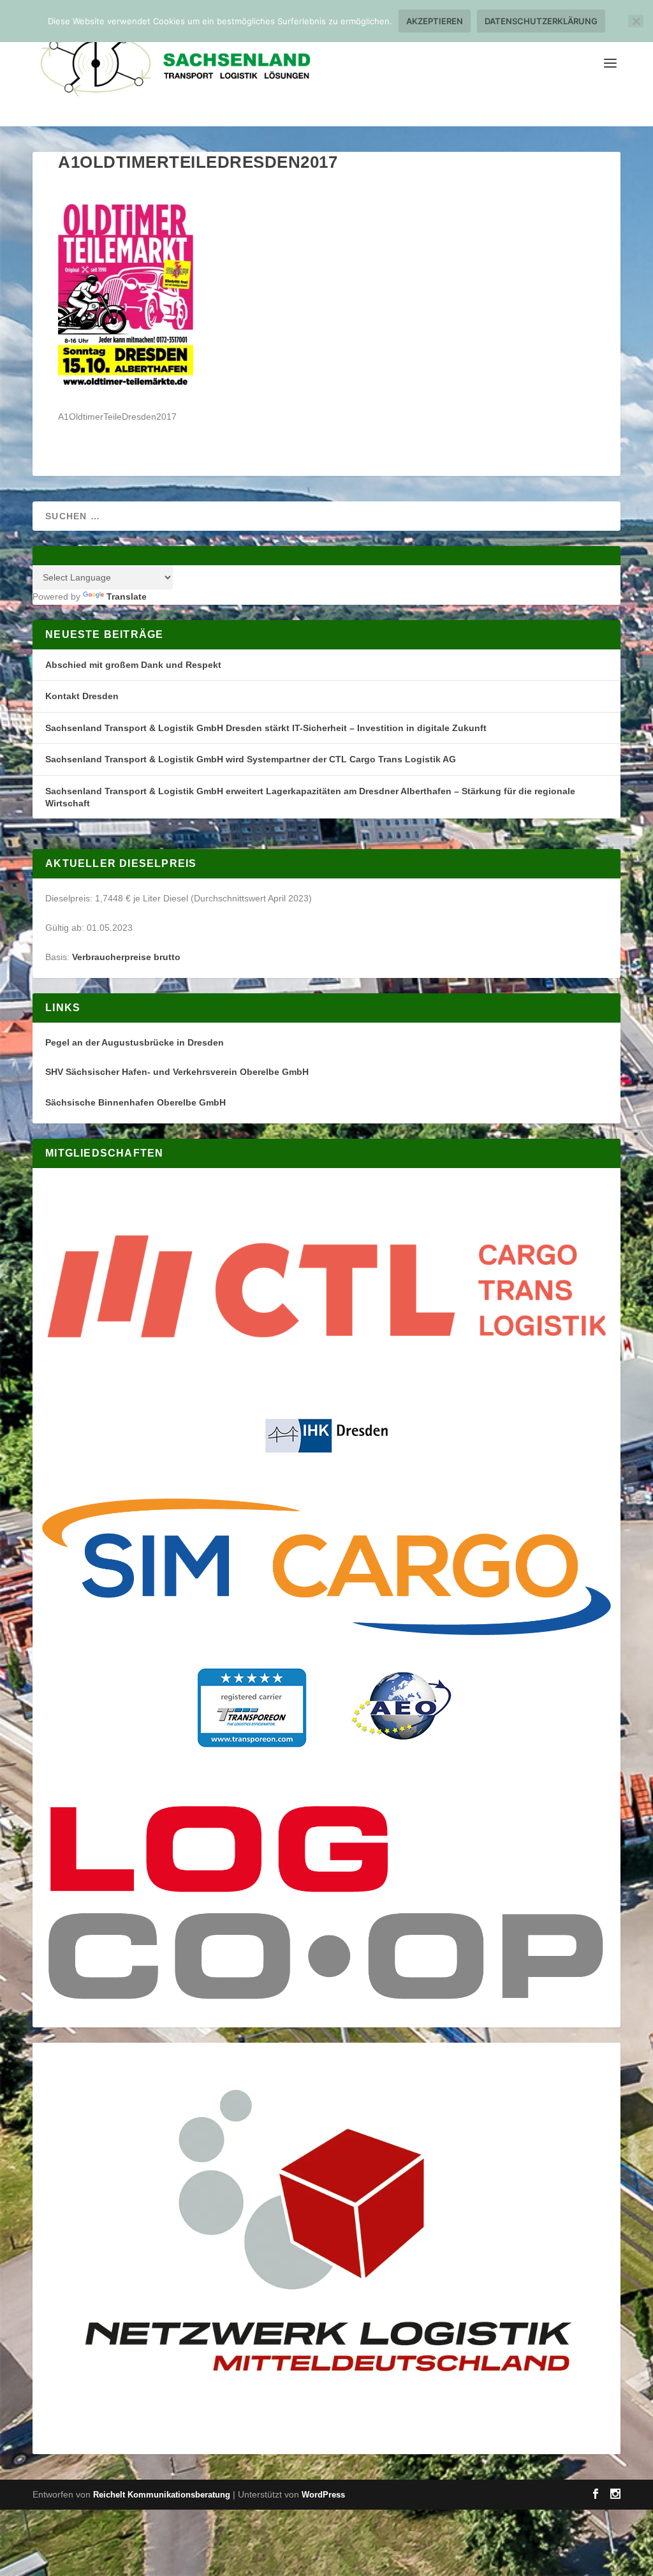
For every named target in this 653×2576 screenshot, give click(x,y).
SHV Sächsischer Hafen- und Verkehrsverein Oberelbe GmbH (177, 1072)
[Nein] (636, 21)
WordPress (323, 2495)
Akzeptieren (435, 21)
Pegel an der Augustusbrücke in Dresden (135, 1042)
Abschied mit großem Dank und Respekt (133, 665)
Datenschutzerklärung (541, 21)
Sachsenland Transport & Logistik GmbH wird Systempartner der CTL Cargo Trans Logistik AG (251, 759)
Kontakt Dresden (82, 696)
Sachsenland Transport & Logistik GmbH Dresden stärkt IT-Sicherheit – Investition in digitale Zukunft (266, 728)
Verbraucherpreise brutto (126, 957)
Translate (127, 596)
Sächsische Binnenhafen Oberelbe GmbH (136, 1102)
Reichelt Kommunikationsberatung (162, 2495)
